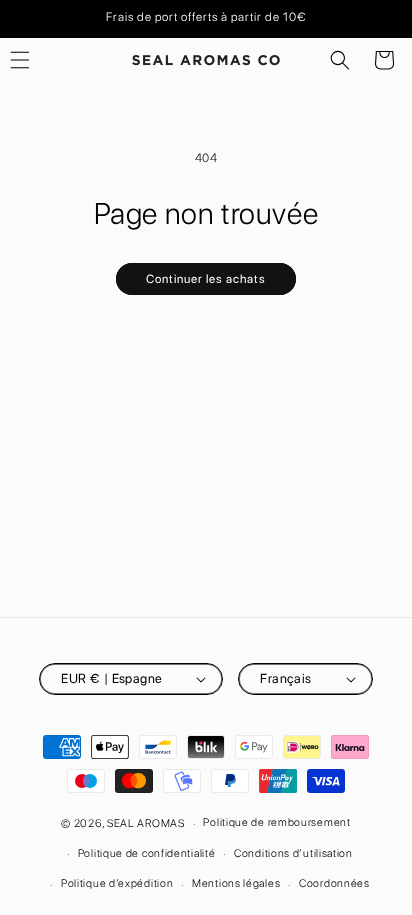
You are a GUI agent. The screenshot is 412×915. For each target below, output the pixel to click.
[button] (340, 60)
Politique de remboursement (276, 822)
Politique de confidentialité (147, 853)
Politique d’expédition (117, 883)
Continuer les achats (206, 279)
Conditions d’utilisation (293, 853)
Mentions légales (236, 883)
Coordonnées (334, 883)
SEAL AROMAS (146, 823)
